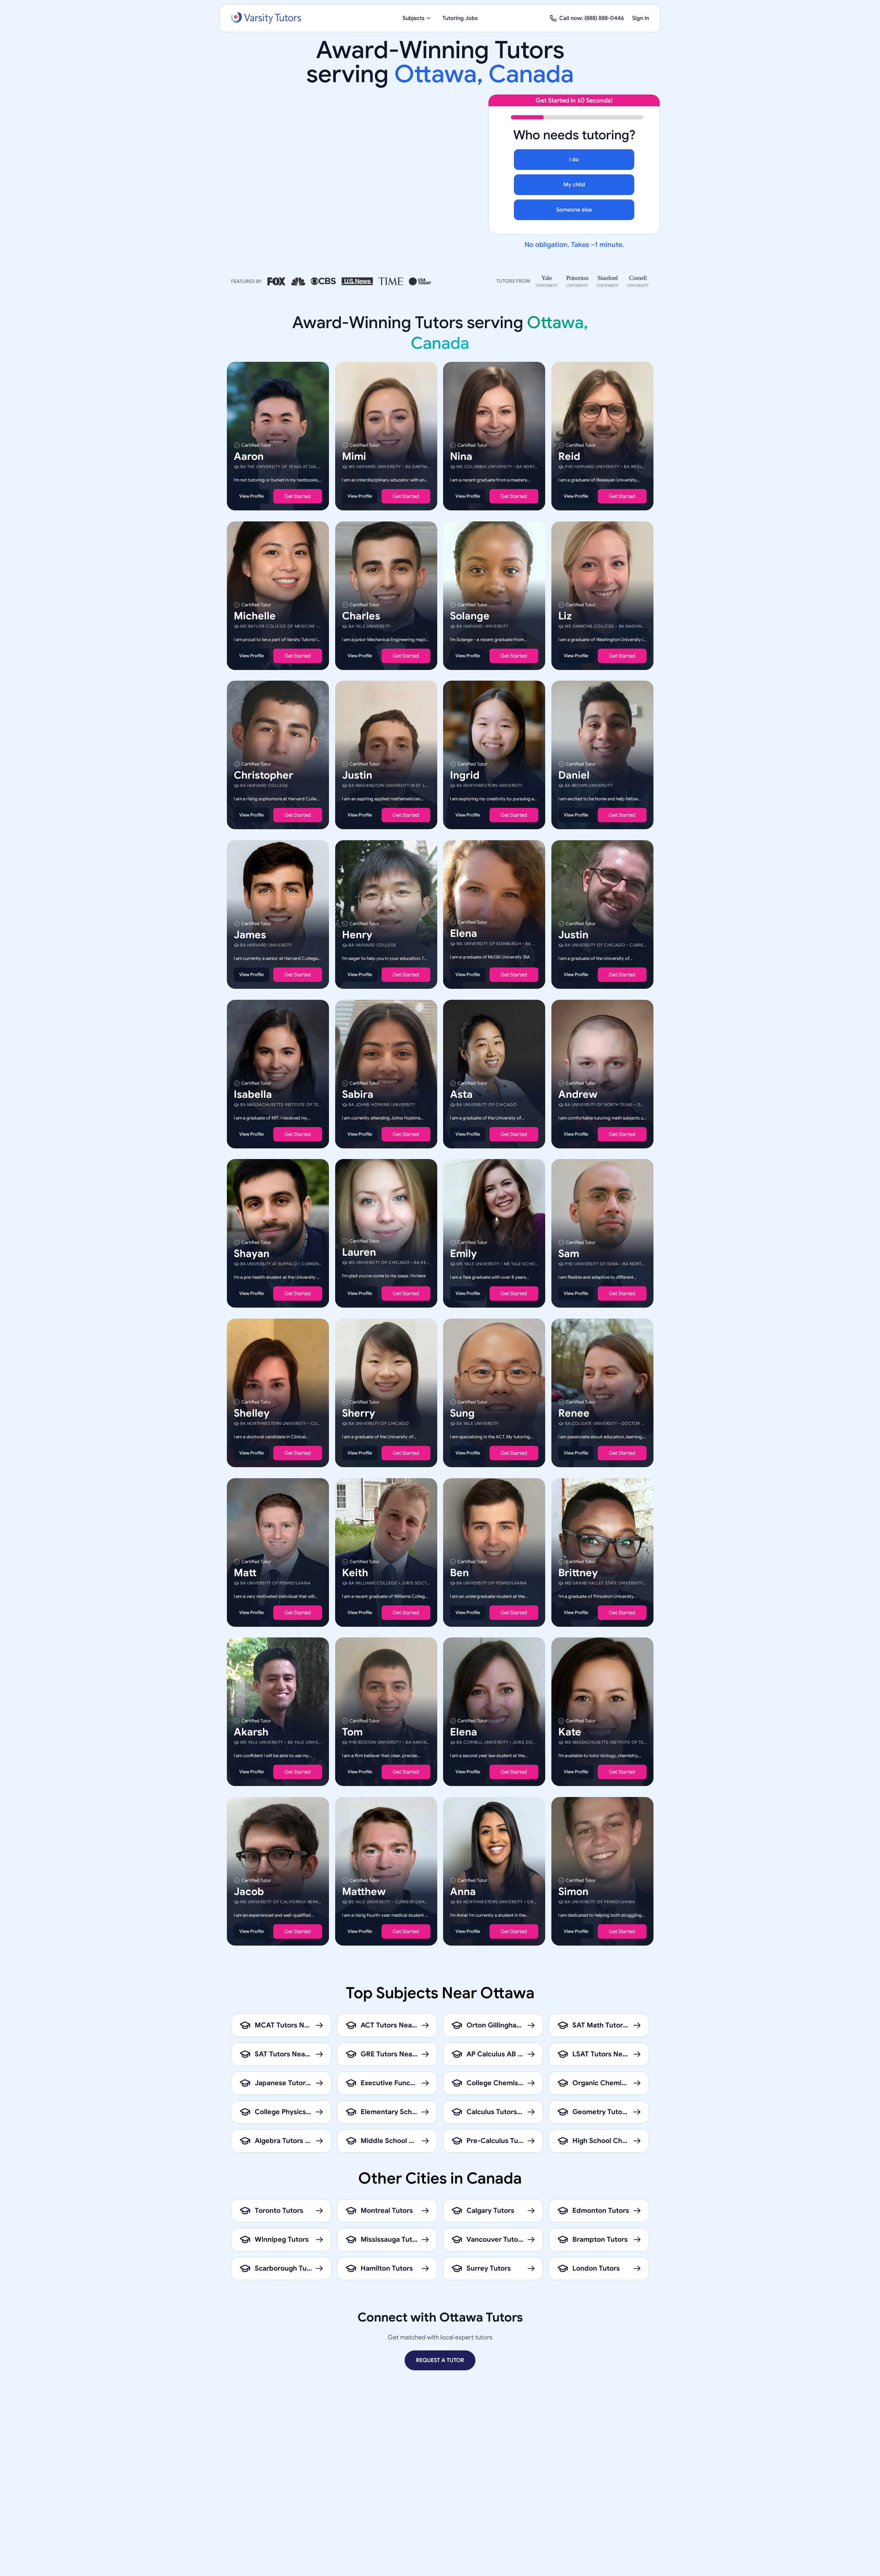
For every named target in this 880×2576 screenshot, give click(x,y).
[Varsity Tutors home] (266, 18)
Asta (461, 1094)
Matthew (364, 1891)
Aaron (249, 456)
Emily (463, 1254)
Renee (574, 1413)
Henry (357, 935)
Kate (570, 1732)
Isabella (253, 1094)
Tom (352, 1732)
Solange (470, 616)
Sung (462, 1413)
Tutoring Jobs (460, 18)
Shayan (252, 1254)
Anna (463, 1891)
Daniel (574, 775)
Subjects (414, 18)
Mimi (354, 456)
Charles (361, 616)
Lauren (359, 1252)
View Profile (251, 496)
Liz (565, 616)
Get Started (298, 496)
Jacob (249, 1891)
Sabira (358, 1094)
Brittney (578, 1572)
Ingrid (465, 775)
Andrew (578, 1094)
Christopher (263, 775)
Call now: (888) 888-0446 (592, 18)
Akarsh (251, 1732)
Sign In (641, 18)
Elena (464, 933)
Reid (569, 456)
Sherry (359, 1413)
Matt (245, 1572)
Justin (357, 775)
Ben (459, 1572)
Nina (461, 456)
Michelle (255, 616)
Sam (569, 1254)
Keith (355, 1572)
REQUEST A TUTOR (440, 2360)
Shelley (252, 1413)
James (250, 935)
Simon (573, 1891)
